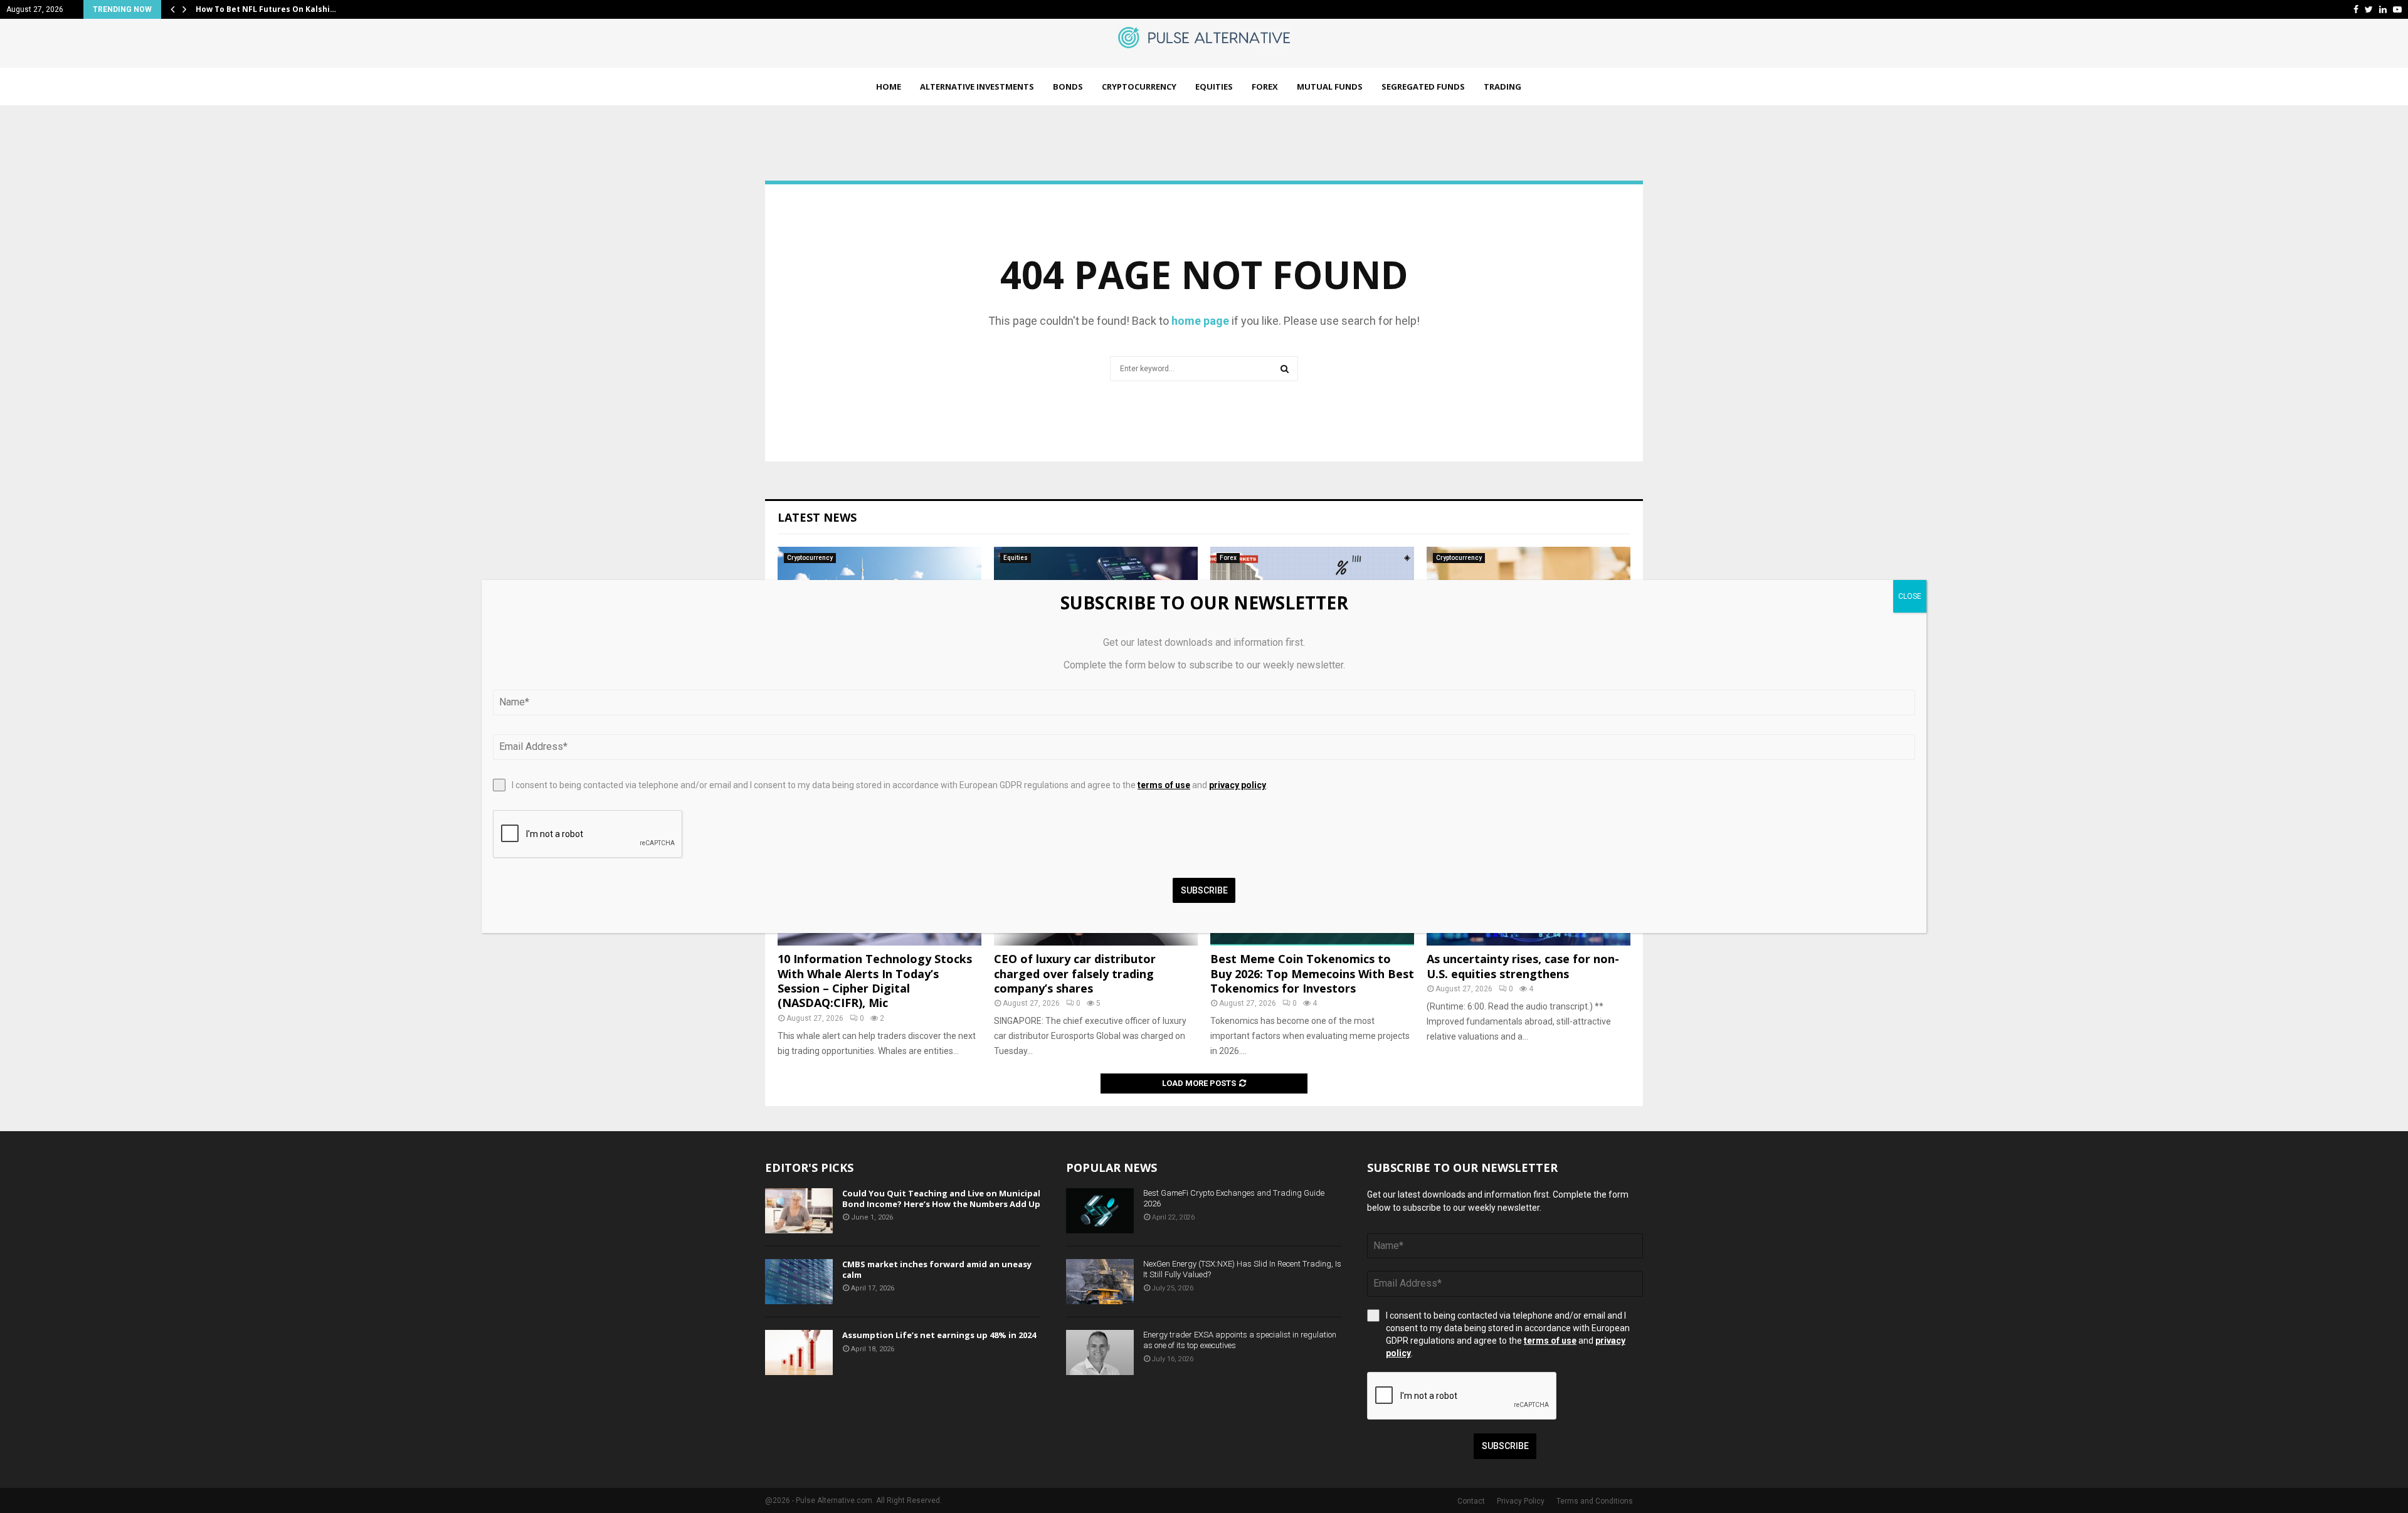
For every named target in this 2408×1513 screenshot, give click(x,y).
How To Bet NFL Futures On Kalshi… (266, 9)
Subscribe (1505, 1446)
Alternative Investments (977, 87)
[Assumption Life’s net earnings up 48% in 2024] (799, 1352)
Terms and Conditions (1595, 1501)
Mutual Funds (1330, 87)
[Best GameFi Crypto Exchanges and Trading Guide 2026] (1100, 1211)
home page (1200, 321)
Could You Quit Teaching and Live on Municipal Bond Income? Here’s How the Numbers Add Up (941, 1199)
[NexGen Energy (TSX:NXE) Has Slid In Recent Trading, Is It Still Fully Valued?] (1100, 1282)
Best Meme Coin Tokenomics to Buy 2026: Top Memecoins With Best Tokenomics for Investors (1312, 973)
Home (889, 87)
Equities (1214, 87)
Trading (1502, 87)
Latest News (817, 517)
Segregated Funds (1423, 87)
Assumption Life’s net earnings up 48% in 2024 (939, 1335)
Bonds (1068, 87)
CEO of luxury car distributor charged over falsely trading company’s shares (1075, 973)
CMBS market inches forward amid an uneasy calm (937, 1269)
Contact (1471, 1501)
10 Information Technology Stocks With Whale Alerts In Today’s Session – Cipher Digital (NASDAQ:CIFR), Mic (875, 981)
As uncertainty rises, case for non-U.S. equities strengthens (1523, 966)
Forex (1265, 87)
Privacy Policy (1521, 1501)
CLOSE (1910, 596)
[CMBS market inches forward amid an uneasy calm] (799, 1282)
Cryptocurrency (1139, 87)
